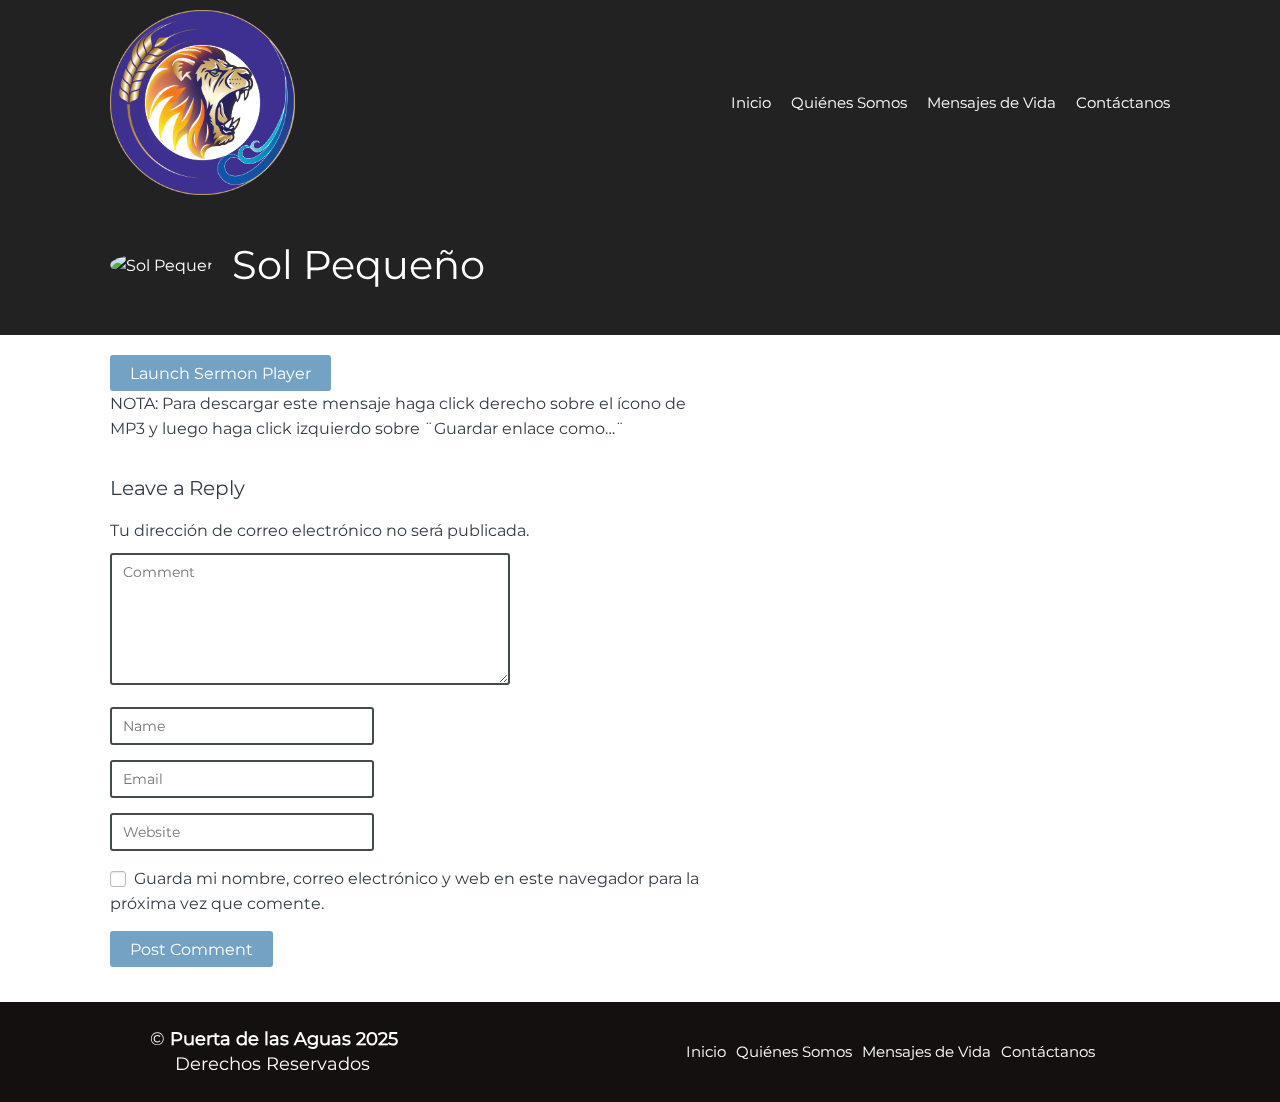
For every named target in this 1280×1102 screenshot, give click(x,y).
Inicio (751, 102)
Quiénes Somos (849, 102)
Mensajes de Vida (991, 102)
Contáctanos (1123, 102)
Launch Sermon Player (220, 373)
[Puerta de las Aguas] (263, 102)
